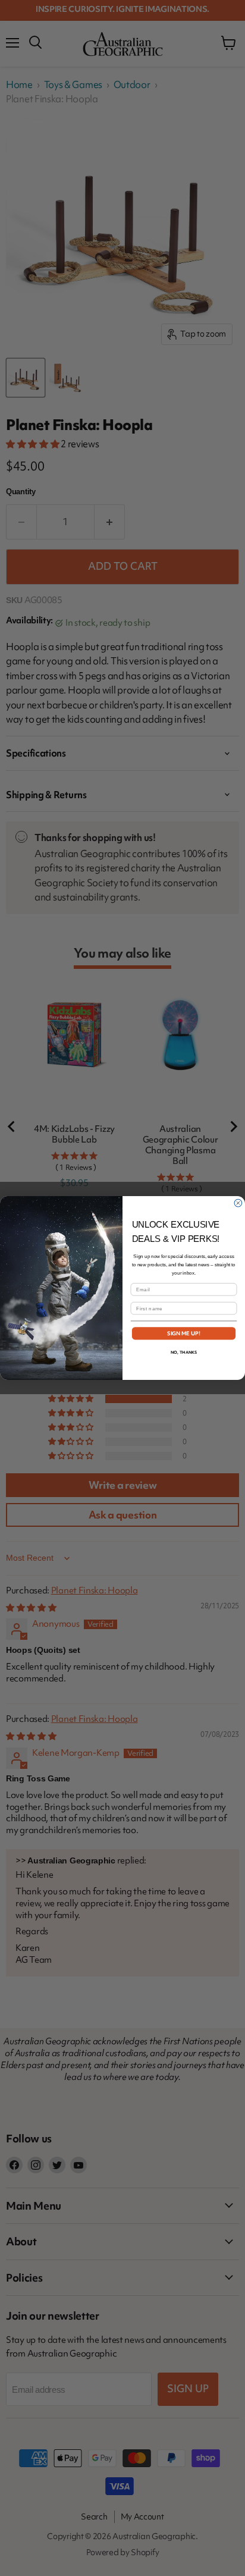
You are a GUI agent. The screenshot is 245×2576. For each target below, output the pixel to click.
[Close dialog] (238, 1203)
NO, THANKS (184, 1352)
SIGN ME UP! (184, 1334)
